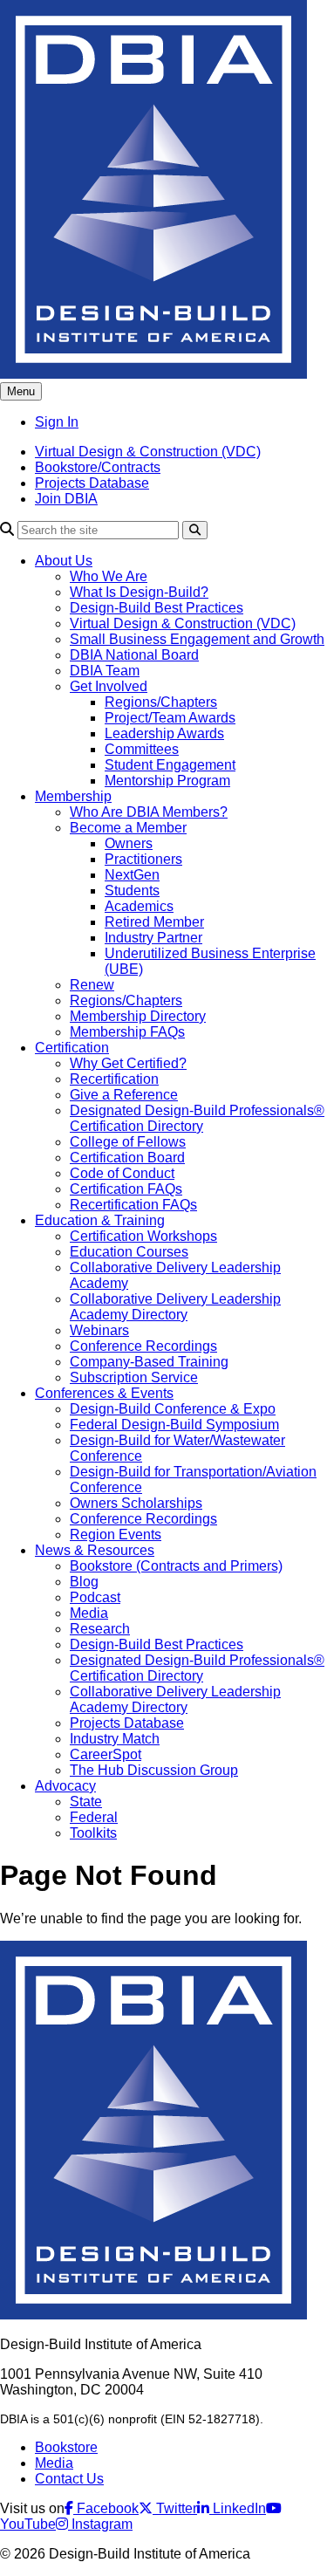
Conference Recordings (143, 1346)
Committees (142, 749)
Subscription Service (134, 1377)
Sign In (57, 422)
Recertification (114, 1079)
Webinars (99, 1330)
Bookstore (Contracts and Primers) (176, 1566)
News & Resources (95, 1550)
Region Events (116, 1535)
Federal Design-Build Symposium (174, 1425)
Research (100, 1629)
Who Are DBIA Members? (149, 812)
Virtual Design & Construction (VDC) (148, 452)
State (86, 1802)
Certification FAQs (126, 1189)
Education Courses (129, 1252)
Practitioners (143, 859)
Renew (92, 985)
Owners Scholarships (136, 1503)
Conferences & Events (104, 1393)
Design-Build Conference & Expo (173, 1409)
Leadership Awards (164, 733)
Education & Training (100, 1220)
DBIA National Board (134, 655)
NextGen (132, 875)
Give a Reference (124, 1095)
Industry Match (115, 1739)
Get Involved (109, 686)
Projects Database (92, 483)
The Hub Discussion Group (154, 1770)
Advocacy (65, 1786)
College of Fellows (128, 1142)
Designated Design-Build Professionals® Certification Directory (197, 1118)
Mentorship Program (167, 781)
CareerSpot (106, 1754)
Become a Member (128, 828)
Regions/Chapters (161, 702)
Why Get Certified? (128, 1063)
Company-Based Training (149, 1362)
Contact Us (69, 2479)
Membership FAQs (127, 1032)
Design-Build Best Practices (157, 608)
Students (132, 891)
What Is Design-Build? (139, 592)
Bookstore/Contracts (98, 467)
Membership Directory (138, 1016)
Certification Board (127, 1158)
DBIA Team (105, 671)
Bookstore (66, 2447)
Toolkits (93, 1833)
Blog (84, 1582)
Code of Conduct (122, 1173)
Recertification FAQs (133, 1205)
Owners (129, 843)
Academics (139, 906)
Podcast (95, 1597)
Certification (72, 1048)
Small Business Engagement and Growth (197, 639)
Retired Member (154, 922)
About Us (64, 561)
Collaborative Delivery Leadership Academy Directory (175, 1307)
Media (89, 1613)
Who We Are (109, 576)
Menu (21, 391)
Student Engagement (170, 765)
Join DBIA (66, 499)
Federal (94, 1817)
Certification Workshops (143, 1236)
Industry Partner (153, 938)
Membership (73, 796)
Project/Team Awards (170, 718)
